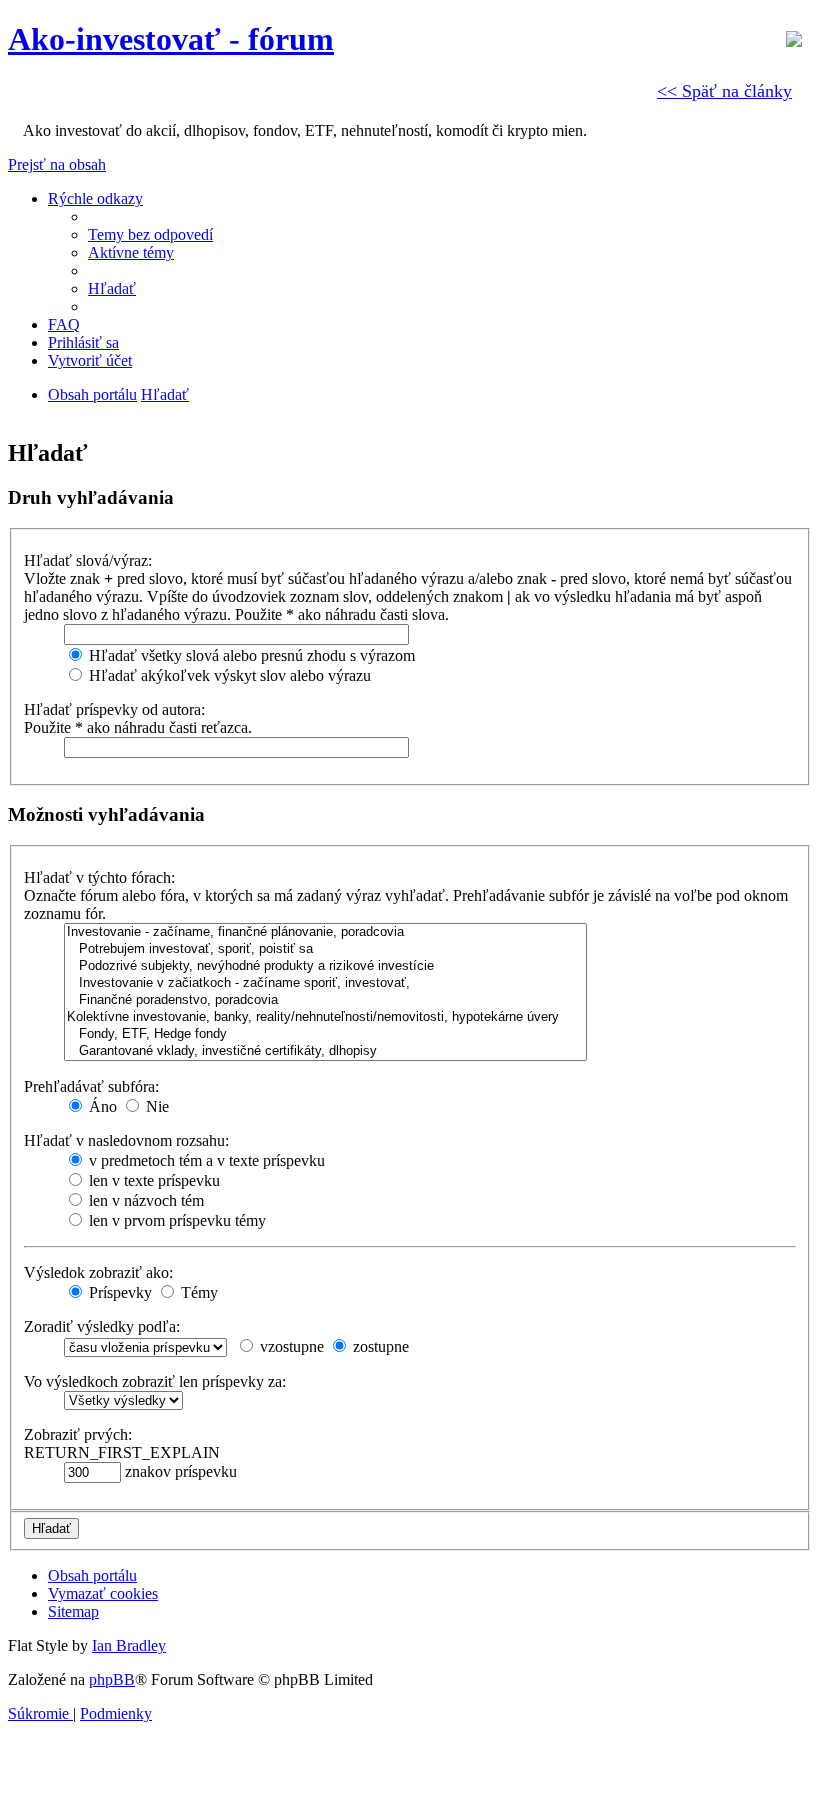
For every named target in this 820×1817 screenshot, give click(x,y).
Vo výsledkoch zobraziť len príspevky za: (155, 1381)
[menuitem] (150, 234)
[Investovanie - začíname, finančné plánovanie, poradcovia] (325, 932)
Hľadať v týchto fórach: (99, 877)
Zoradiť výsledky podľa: (102, 1326)
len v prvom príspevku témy (175, 1220)
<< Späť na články (724, 91)
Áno (101, 1106)
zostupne (379, 1346)
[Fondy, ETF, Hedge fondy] (325, 1034)
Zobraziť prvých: (78, 1434)
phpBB (112, 1679)
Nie (155, 1106)
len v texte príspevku (152, 1180)
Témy (197, 1292)
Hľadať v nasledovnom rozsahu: (126, 1140)
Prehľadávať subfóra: (91, 1086)
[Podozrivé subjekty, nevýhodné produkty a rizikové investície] (325, 966)
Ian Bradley (129, 1645)
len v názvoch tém (144, 1200)
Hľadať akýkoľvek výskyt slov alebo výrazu (228, 675)
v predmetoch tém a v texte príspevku (205, 1160)
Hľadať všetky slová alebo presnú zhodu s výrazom (250, 655)
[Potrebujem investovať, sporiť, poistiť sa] (325, 949)
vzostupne (290, 1346)
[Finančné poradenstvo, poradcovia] (325, 1000)
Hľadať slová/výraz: (88, 560)
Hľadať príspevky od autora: (114, 709)
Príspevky (118, 1292)
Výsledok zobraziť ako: (98, 1272)
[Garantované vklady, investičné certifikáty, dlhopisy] (325, 1051)
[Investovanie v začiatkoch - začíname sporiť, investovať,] (325, 983)
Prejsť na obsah (57, 164)
